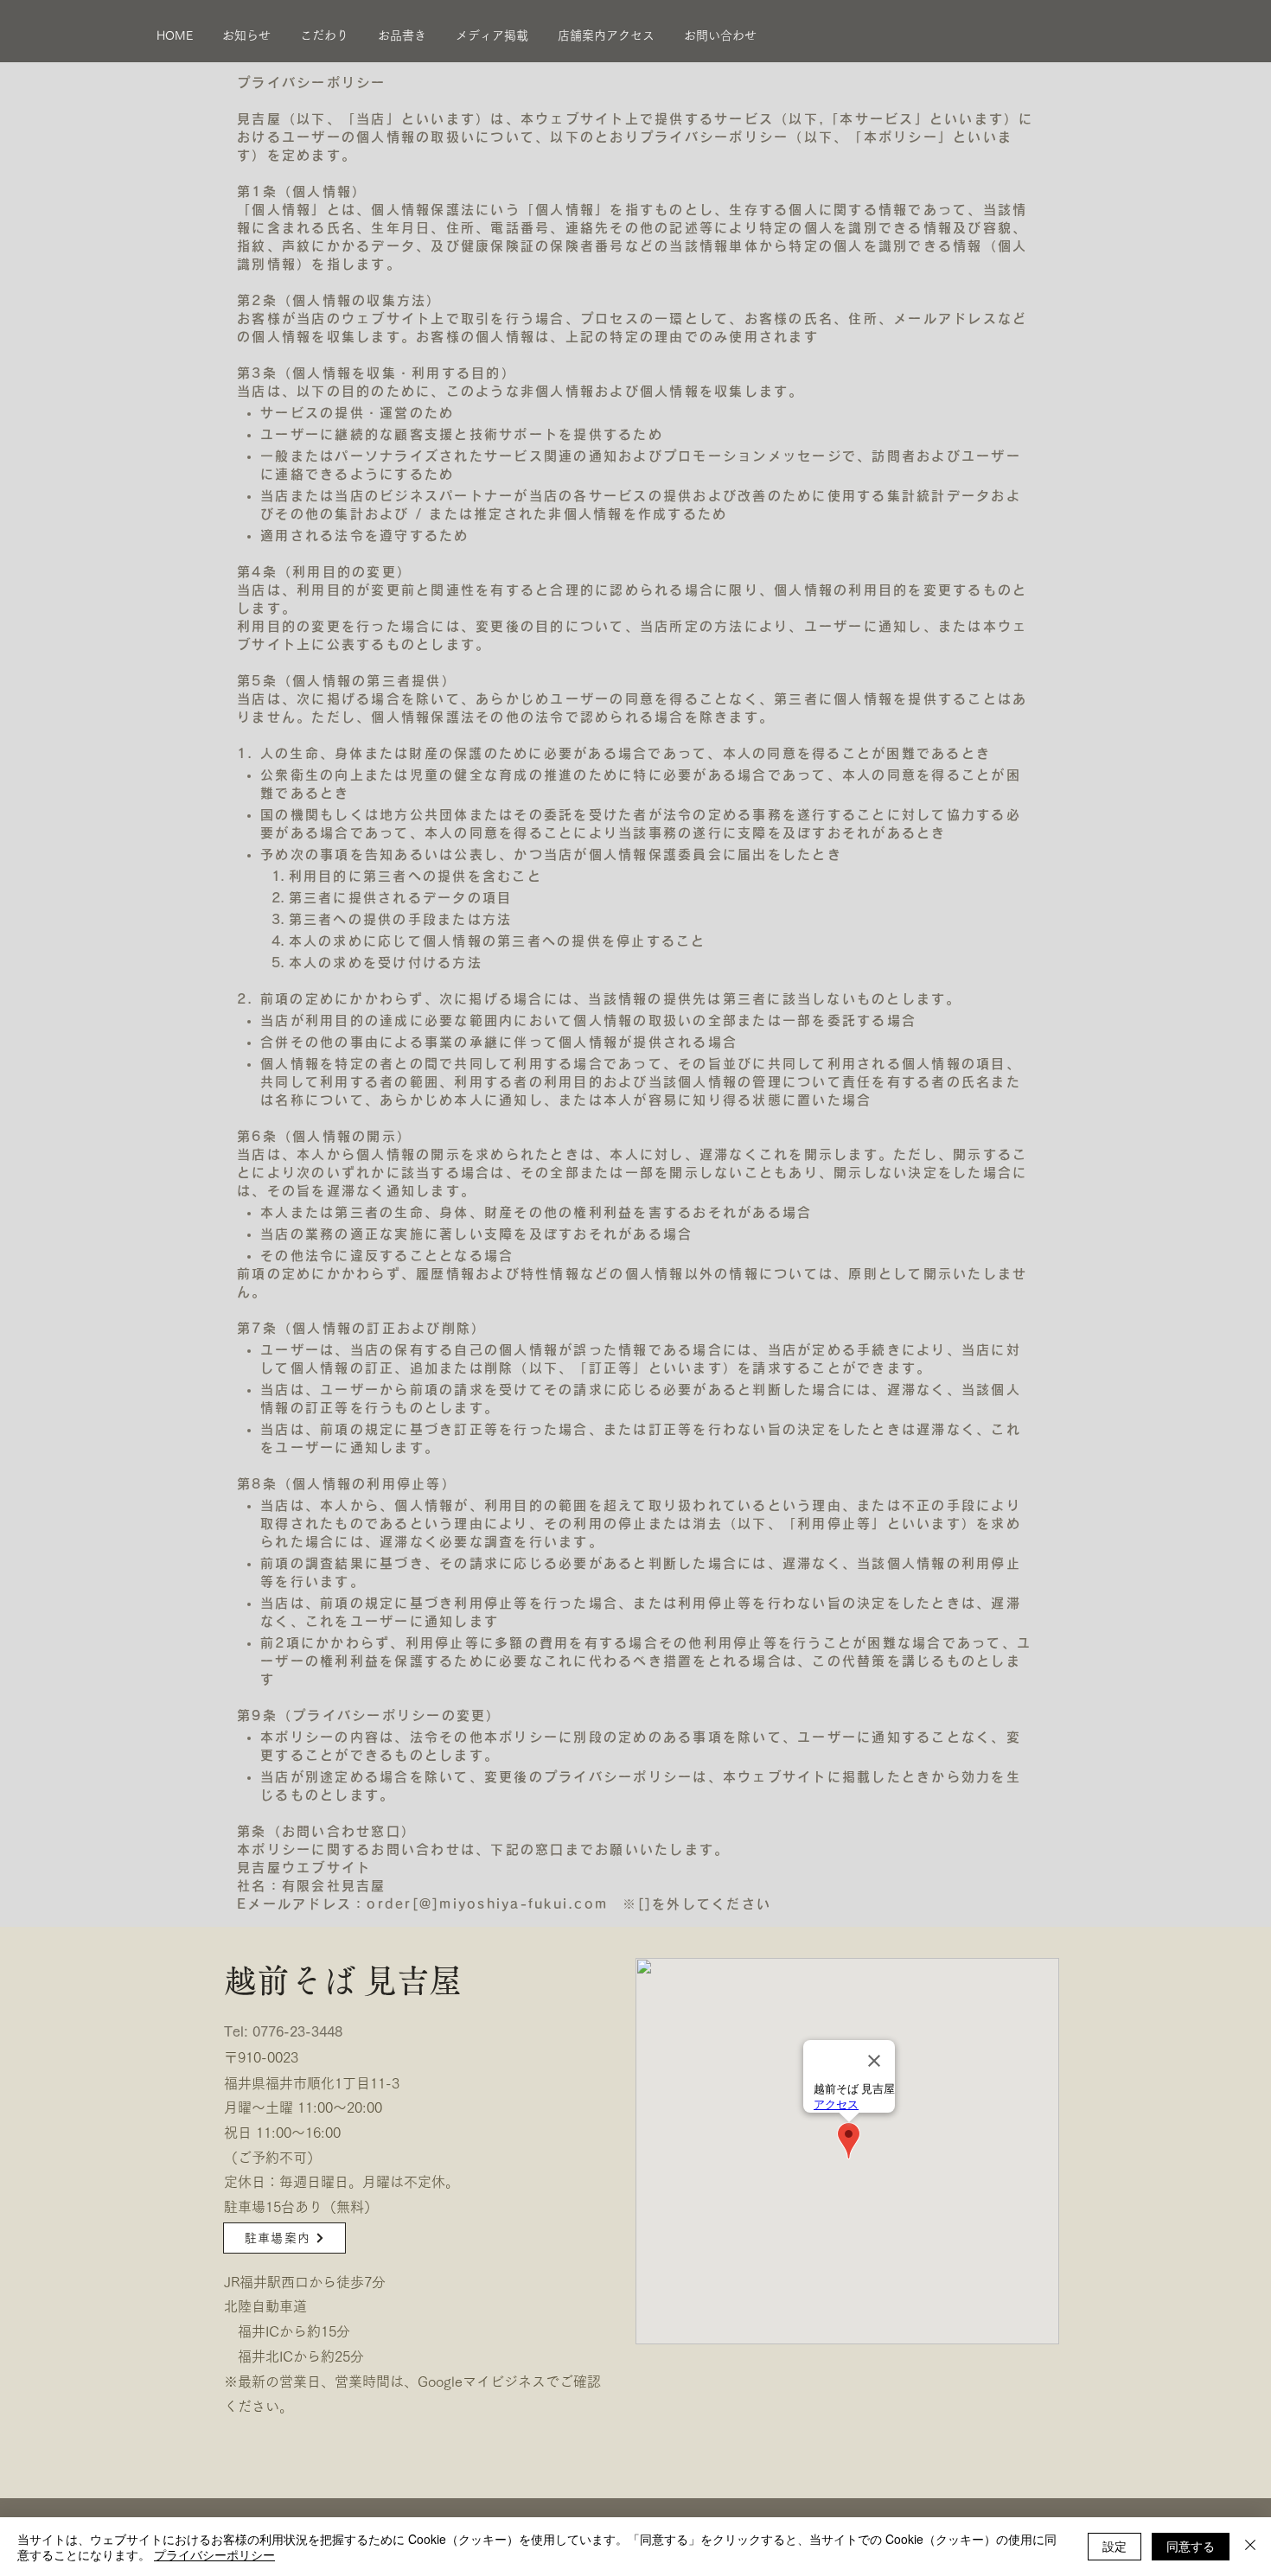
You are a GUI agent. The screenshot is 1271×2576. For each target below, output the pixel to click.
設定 (1115, 2546)
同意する (1191, 2546)
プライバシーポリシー (214, 2554)
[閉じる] (1250, 2547)
